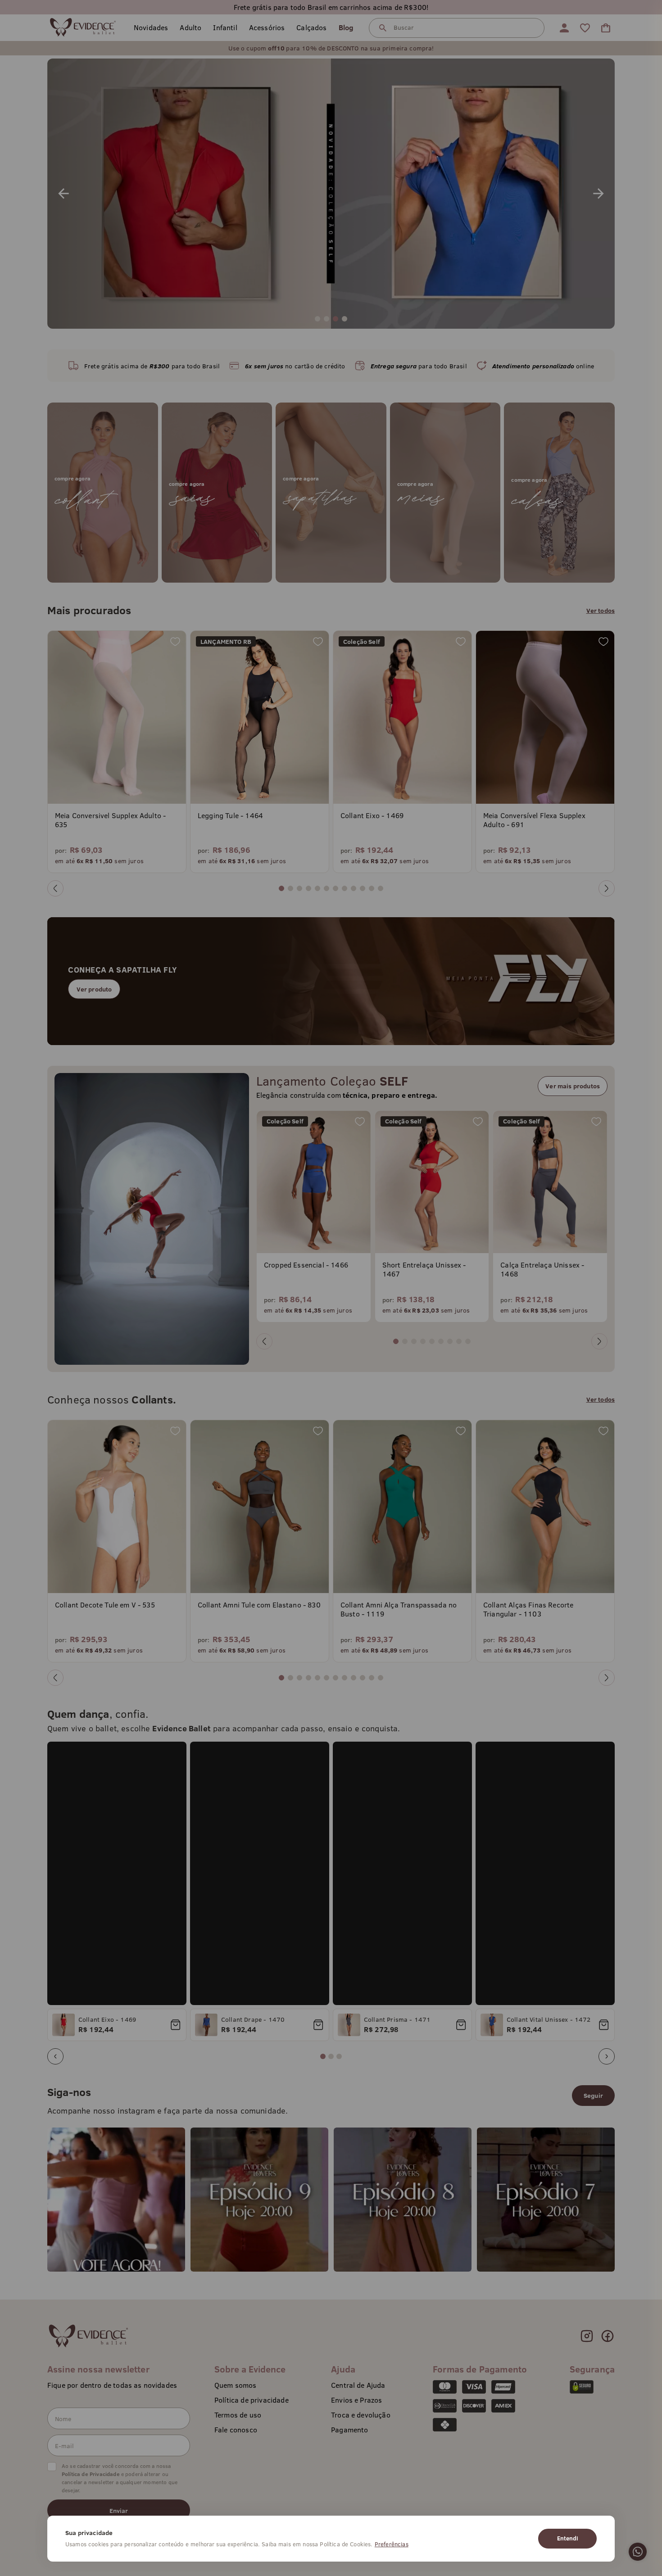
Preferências (392, 2544)
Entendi (567, 2538)
